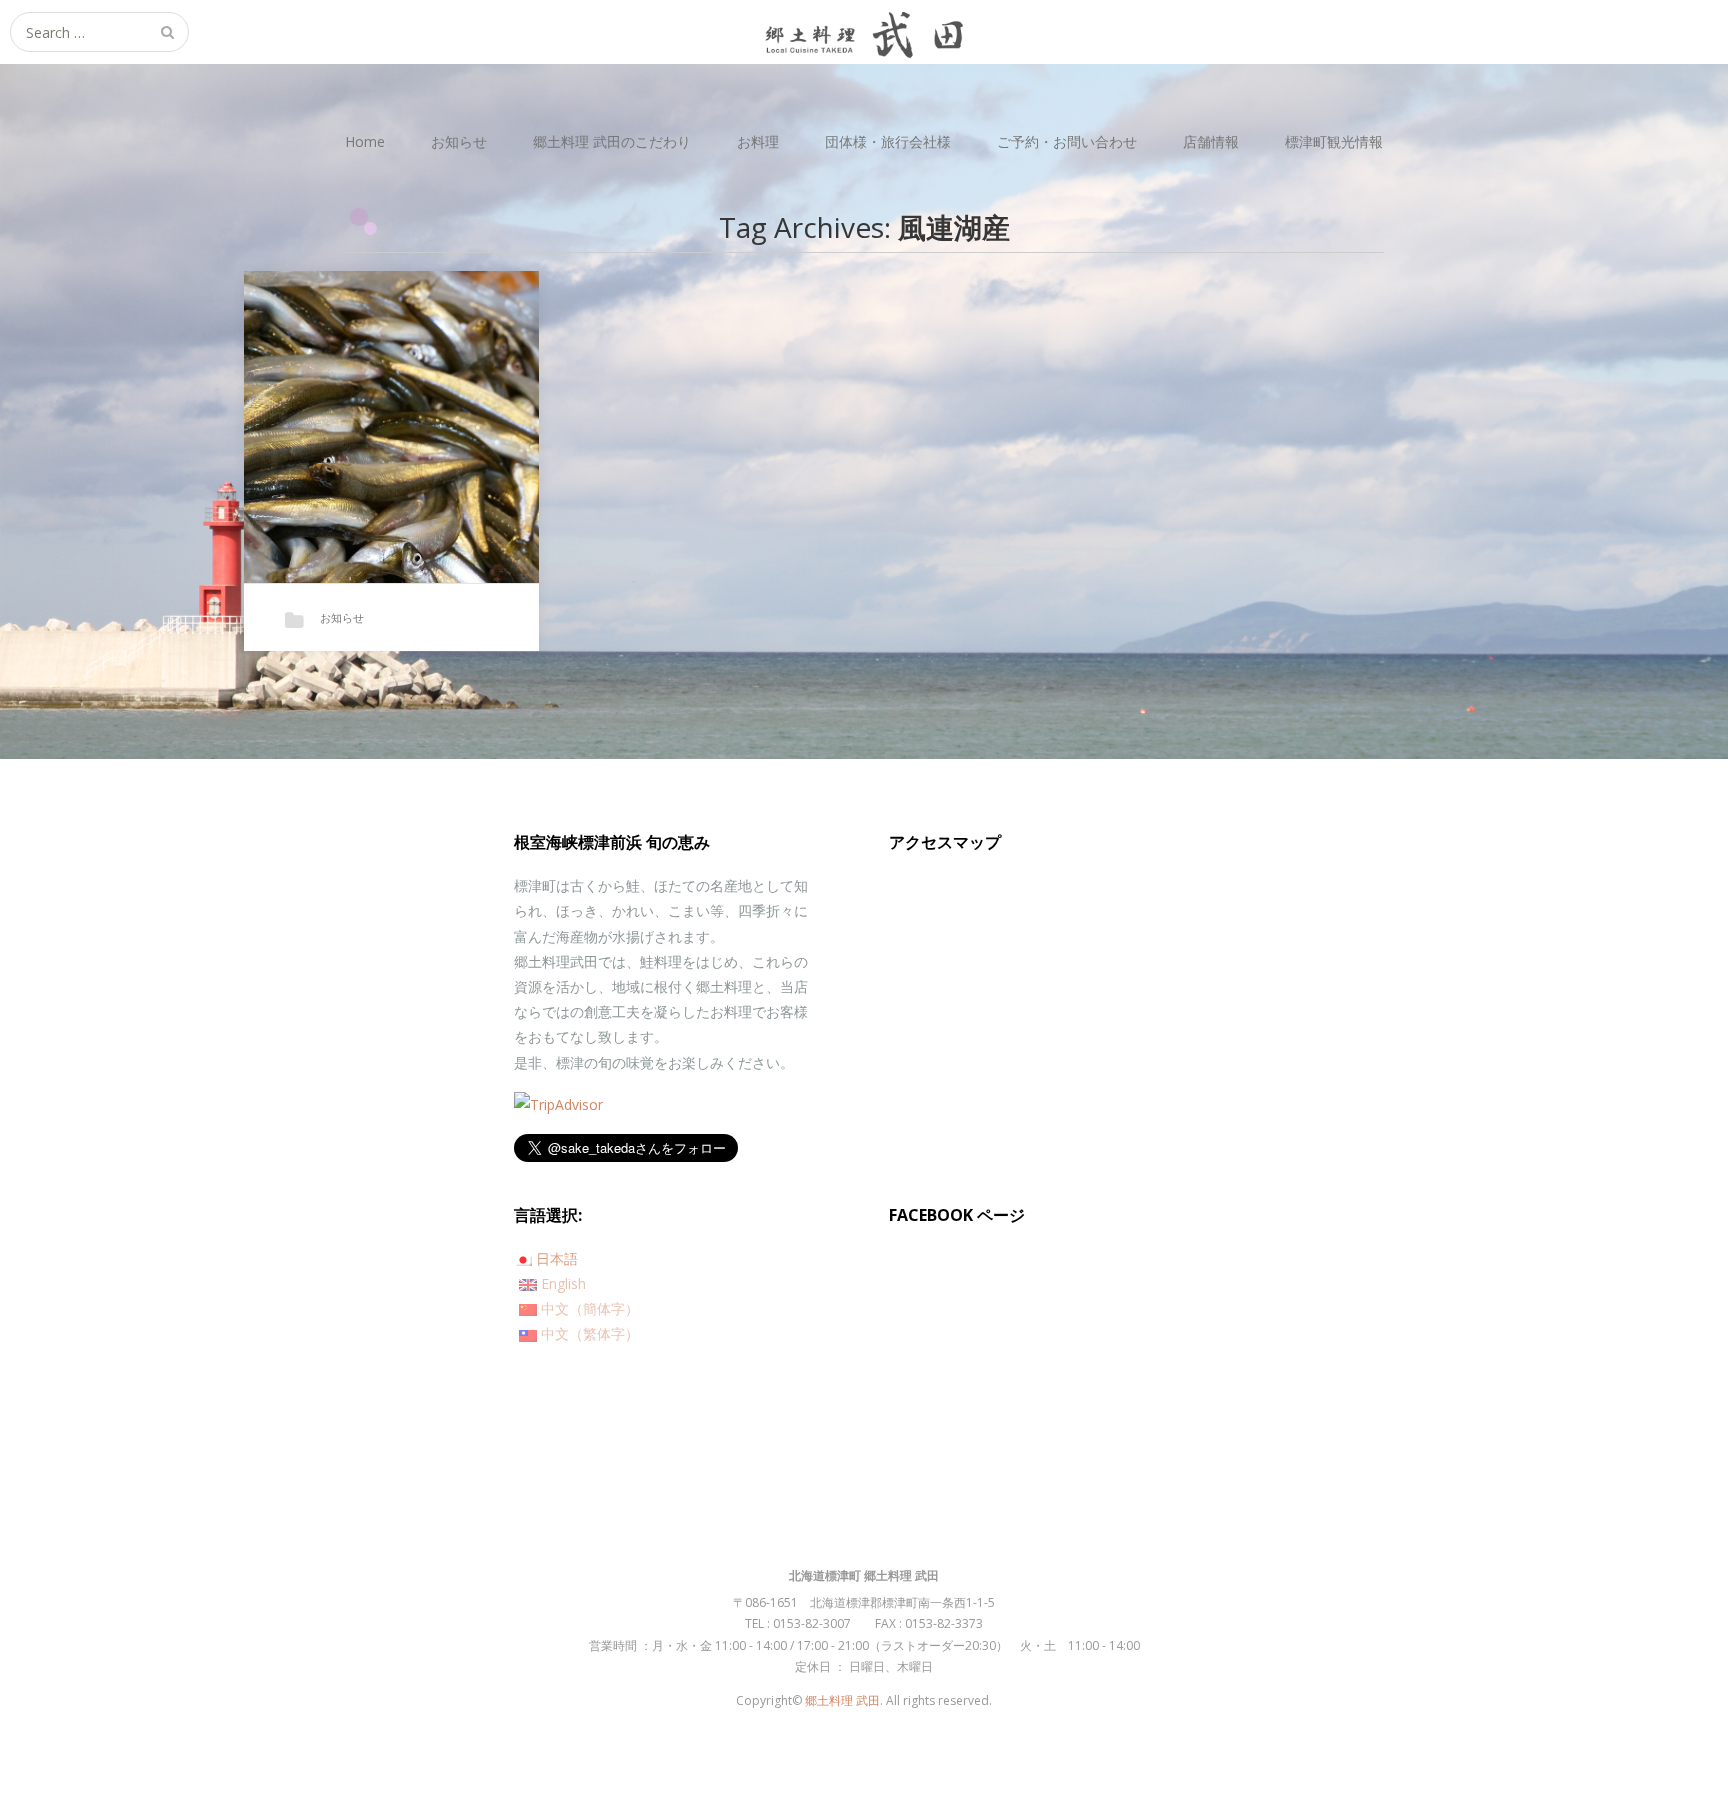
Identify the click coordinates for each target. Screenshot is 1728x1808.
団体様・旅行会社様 (888, 141)
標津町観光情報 (1334, 141)
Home (365, 141)
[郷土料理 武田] (864, 32)
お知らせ (459, 141)
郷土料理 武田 (842, 1700)
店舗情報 (1211, 141)
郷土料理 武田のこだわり (612, 141)
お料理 (758, 141)
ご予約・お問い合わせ (1067, 141)
